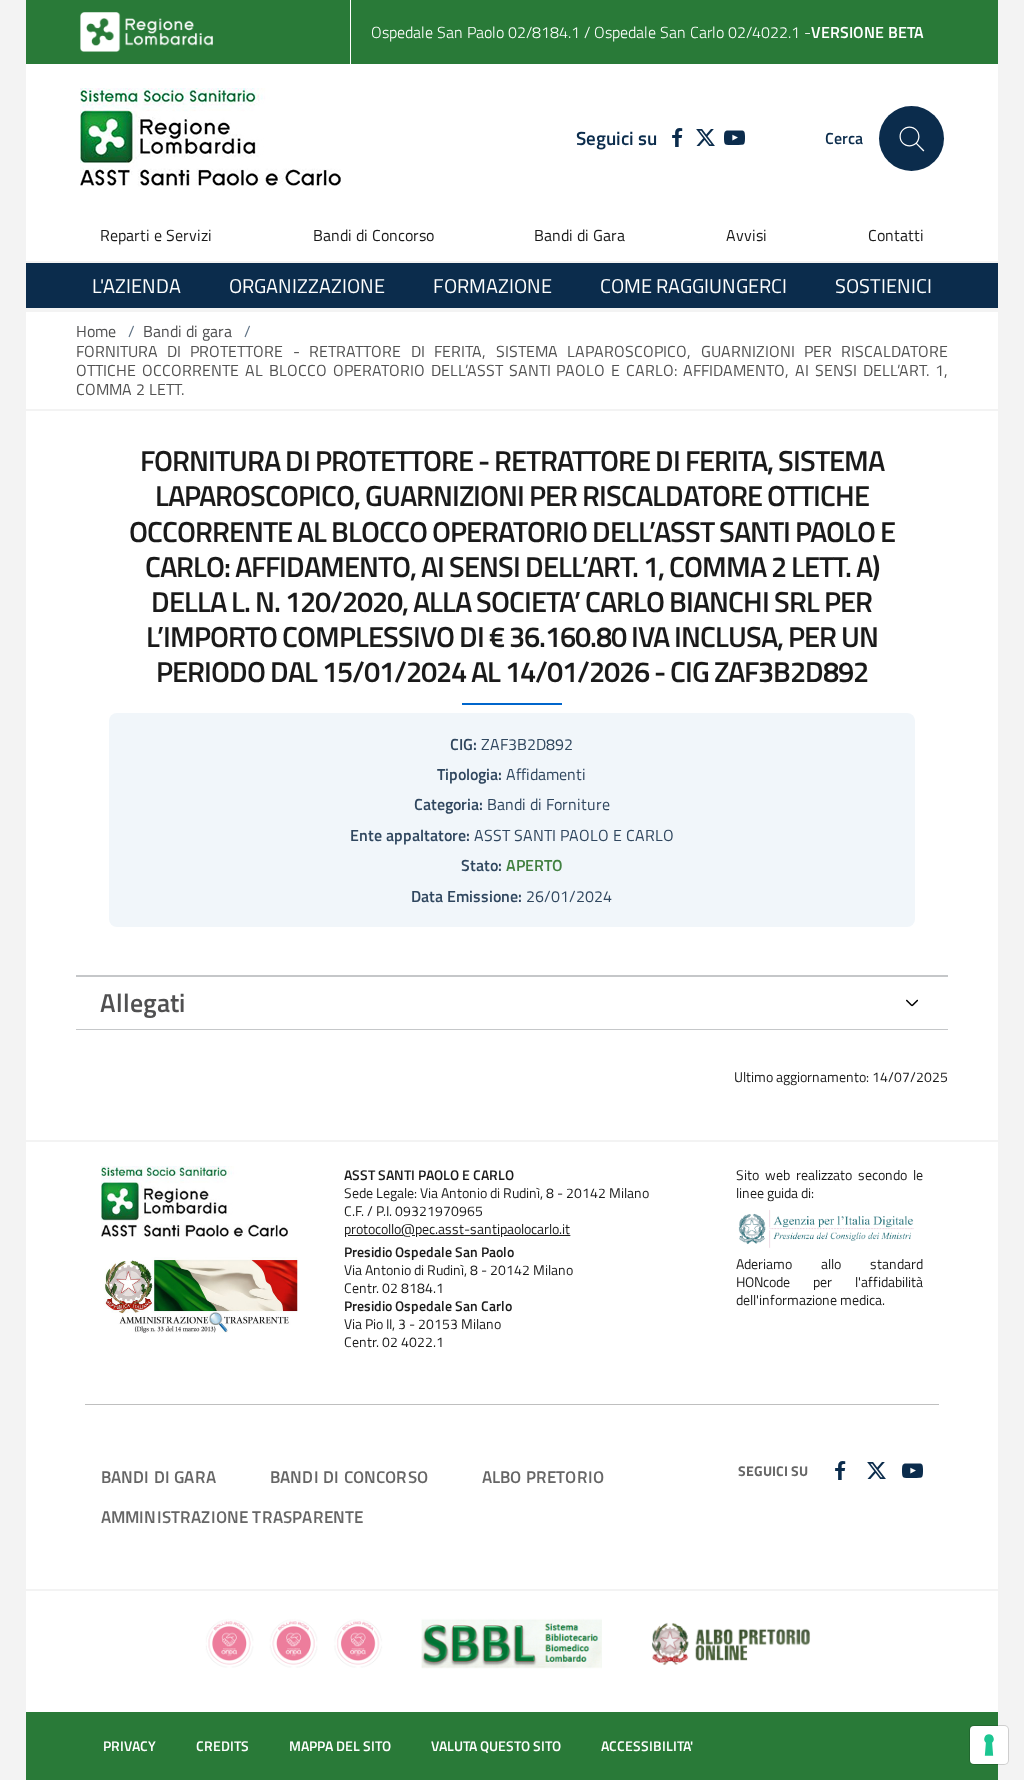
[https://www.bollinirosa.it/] (293, 1642)
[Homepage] (210, 138)
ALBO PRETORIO (543, 1476)
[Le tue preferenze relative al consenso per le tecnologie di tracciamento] (989, 1745)
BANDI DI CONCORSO (349, 1476)
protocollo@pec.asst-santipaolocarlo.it (457, 1229)
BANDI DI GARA (158, 1476)
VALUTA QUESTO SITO (496, 1746)
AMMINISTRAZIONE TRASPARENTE (232, 1516)
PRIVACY (129, 1746)
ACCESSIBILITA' (647, 1746)
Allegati (142, 1002)
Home (96, 331)
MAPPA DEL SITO (340, 1746)
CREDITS (222, 1746)
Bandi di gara (187, 331)
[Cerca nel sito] (911, 138)
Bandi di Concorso (373, 235)
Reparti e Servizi (156, 235)
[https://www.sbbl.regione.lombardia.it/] (512, 1642)
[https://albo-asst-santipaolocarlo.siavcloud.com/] (730, 1642)
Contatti (896, 235)
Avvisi (746, 235)
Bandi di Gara (579, 235)
